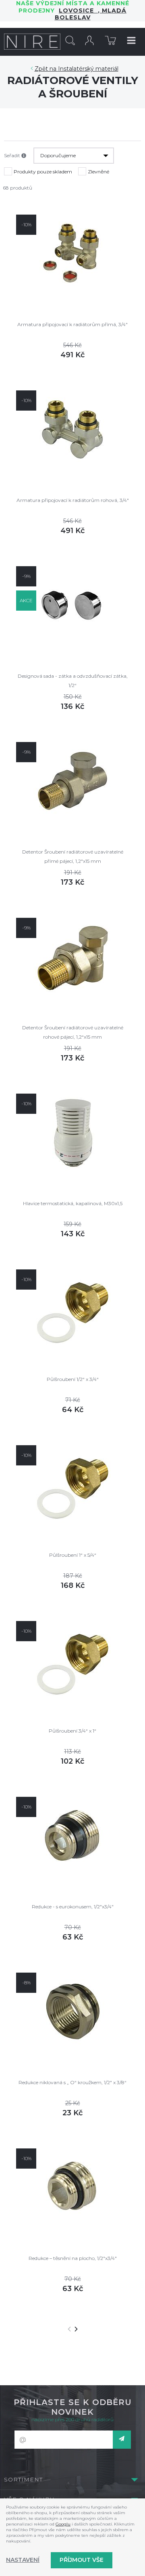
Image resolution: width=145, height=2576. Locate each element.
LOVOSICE (78, 11)
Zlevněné (98, 172)
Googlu (63, 2524)
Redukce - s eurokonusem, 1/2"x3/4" (73, 1907)
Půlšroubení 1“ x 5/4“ (73, 1555)
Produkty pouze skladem (43, 172)
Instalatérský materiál (88, 69)
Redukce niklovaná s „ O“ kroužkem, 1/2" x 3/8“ (72, 2082)
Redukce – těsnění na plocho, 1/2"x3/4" (73, 2258)
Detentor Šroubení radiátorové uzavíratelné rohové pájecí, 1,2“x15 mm (73, 1032)
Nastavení (23, 2560)
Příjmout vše (82, 2560)
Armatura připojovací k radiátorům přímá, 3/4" (72, 324)
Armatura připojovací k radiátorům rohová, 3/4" (73, 500)
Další (76, 2329)
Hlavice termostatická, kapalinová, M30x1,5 (73, 1203)
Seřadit (13, 155)
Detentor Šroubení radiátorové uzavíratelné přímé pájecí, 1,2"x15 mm (73, 856)
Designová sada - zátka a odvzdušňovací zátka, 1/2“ (73, 680)
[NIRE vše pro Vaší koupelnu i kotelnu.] (32, 42)
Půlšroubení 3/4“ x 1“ (72, 1731)
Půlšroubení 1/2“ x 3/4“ (73, 1379)
